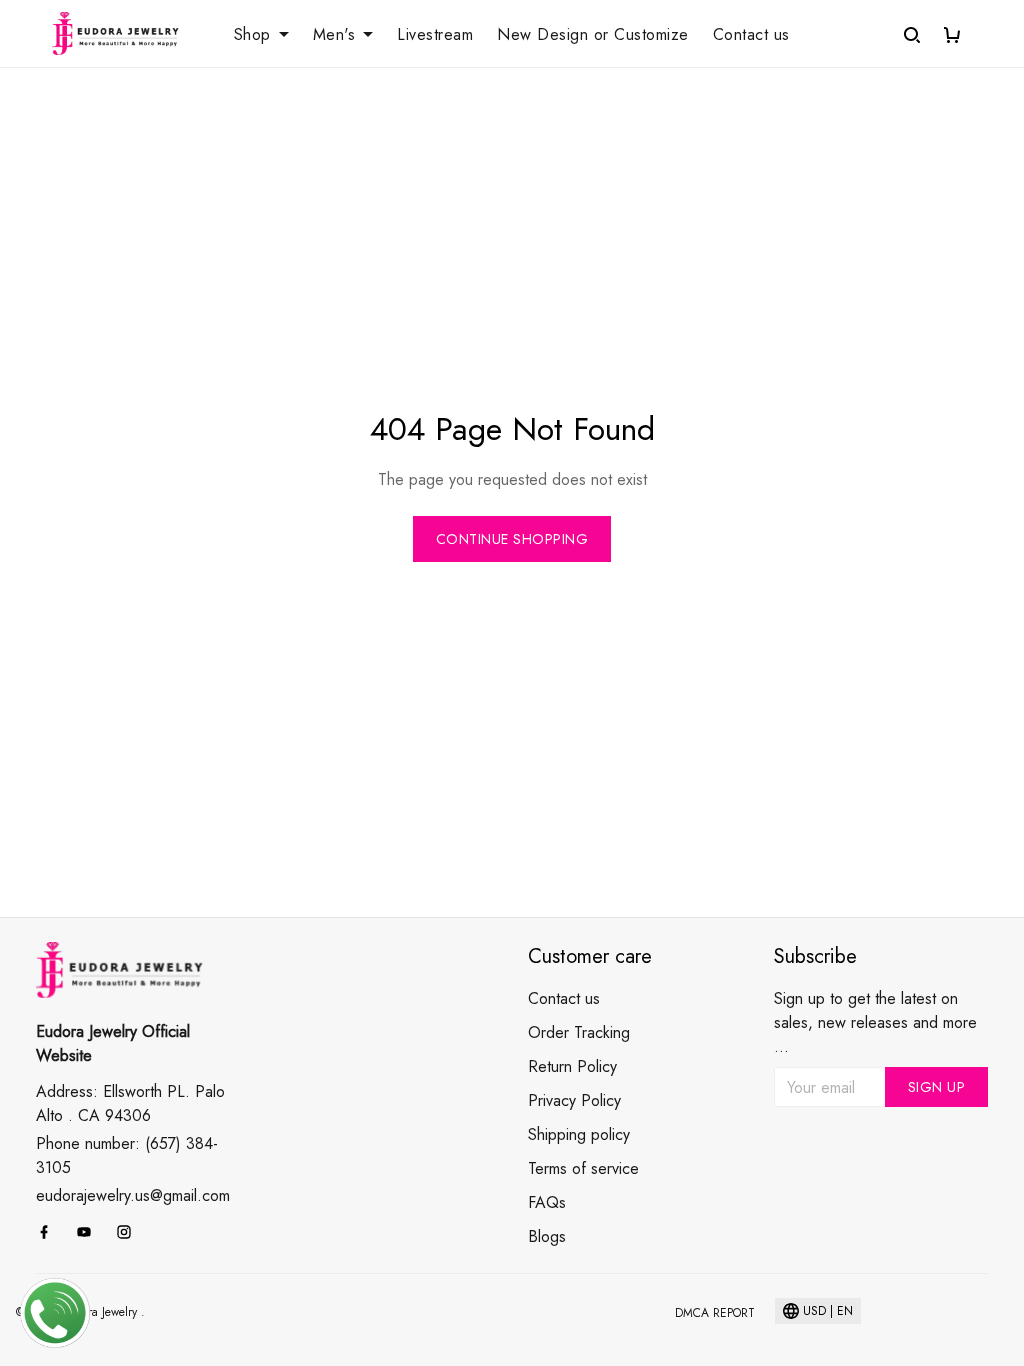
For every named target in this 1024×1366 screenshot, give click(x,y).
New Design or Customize (593, 35)
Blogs (547, 1236)
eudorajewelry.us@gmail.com (133, 1195)
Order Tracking (579, 1032)
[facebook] (50, 1232)
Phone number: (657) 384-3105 (127, 1155)
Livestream (435, 35)
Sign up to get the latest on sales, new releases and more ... (875, 1022)
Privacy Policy (574, 1100)
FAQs (547, 1202)
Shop (252, 35)
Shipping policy (579, 1134)
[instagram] (130, 1232)
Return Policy (572, 1066)
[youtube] (90, 1232)
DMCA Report (715, 1313)
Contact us (751, 35)
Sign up (937, 1087)
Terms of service (583, 1168)
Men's (334, 35)
